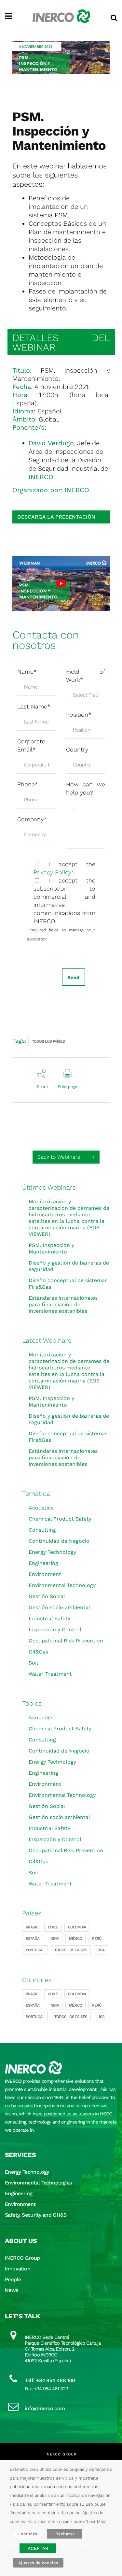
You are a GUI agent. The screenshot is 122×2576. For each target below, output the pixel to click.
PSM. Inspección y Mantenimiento (51, 1248)
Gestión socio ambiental (59, 1607)
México (75, 1939)
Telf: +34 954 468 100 (50, 2380)
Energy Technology (52, 1552)
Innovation (18, 2269)
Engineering (43, 1563)
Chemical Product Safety (60, 1519)
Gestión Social (47, 1596)
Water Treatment (50, 1674)
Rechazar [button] (65, 2534)
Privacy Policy (52, 872)
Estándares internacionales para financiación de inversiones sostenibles (63, 1304)
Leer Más (28, 2534)
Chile (53, 1927)
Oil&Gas (38, 1652)
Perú (97, 1939)
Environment (45, 1574)
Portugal (35, 1950)
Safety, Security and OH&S (36, 2215)
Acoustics (41, 1508)
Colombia (77, 1927)
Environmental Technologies (38, 2183)
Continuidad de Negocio (59, 1541)
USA (101, 1950)
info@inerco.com (45, 2408)
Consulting (42, 1530)
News (12, 2290)
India (54, 1939)
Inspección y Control (55, 1630)
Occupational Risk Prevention (66, 1641)
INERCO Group (22, 2258)
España (33, 1939)
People (13, 2279)
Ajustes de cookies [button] (38, 2563)
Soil (33, 1663)
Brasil (32, 1927)
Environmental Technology (62, 1585)
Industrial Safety (49, 1618)
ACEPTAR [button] (38, 2548)
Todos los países (48, 1041)
